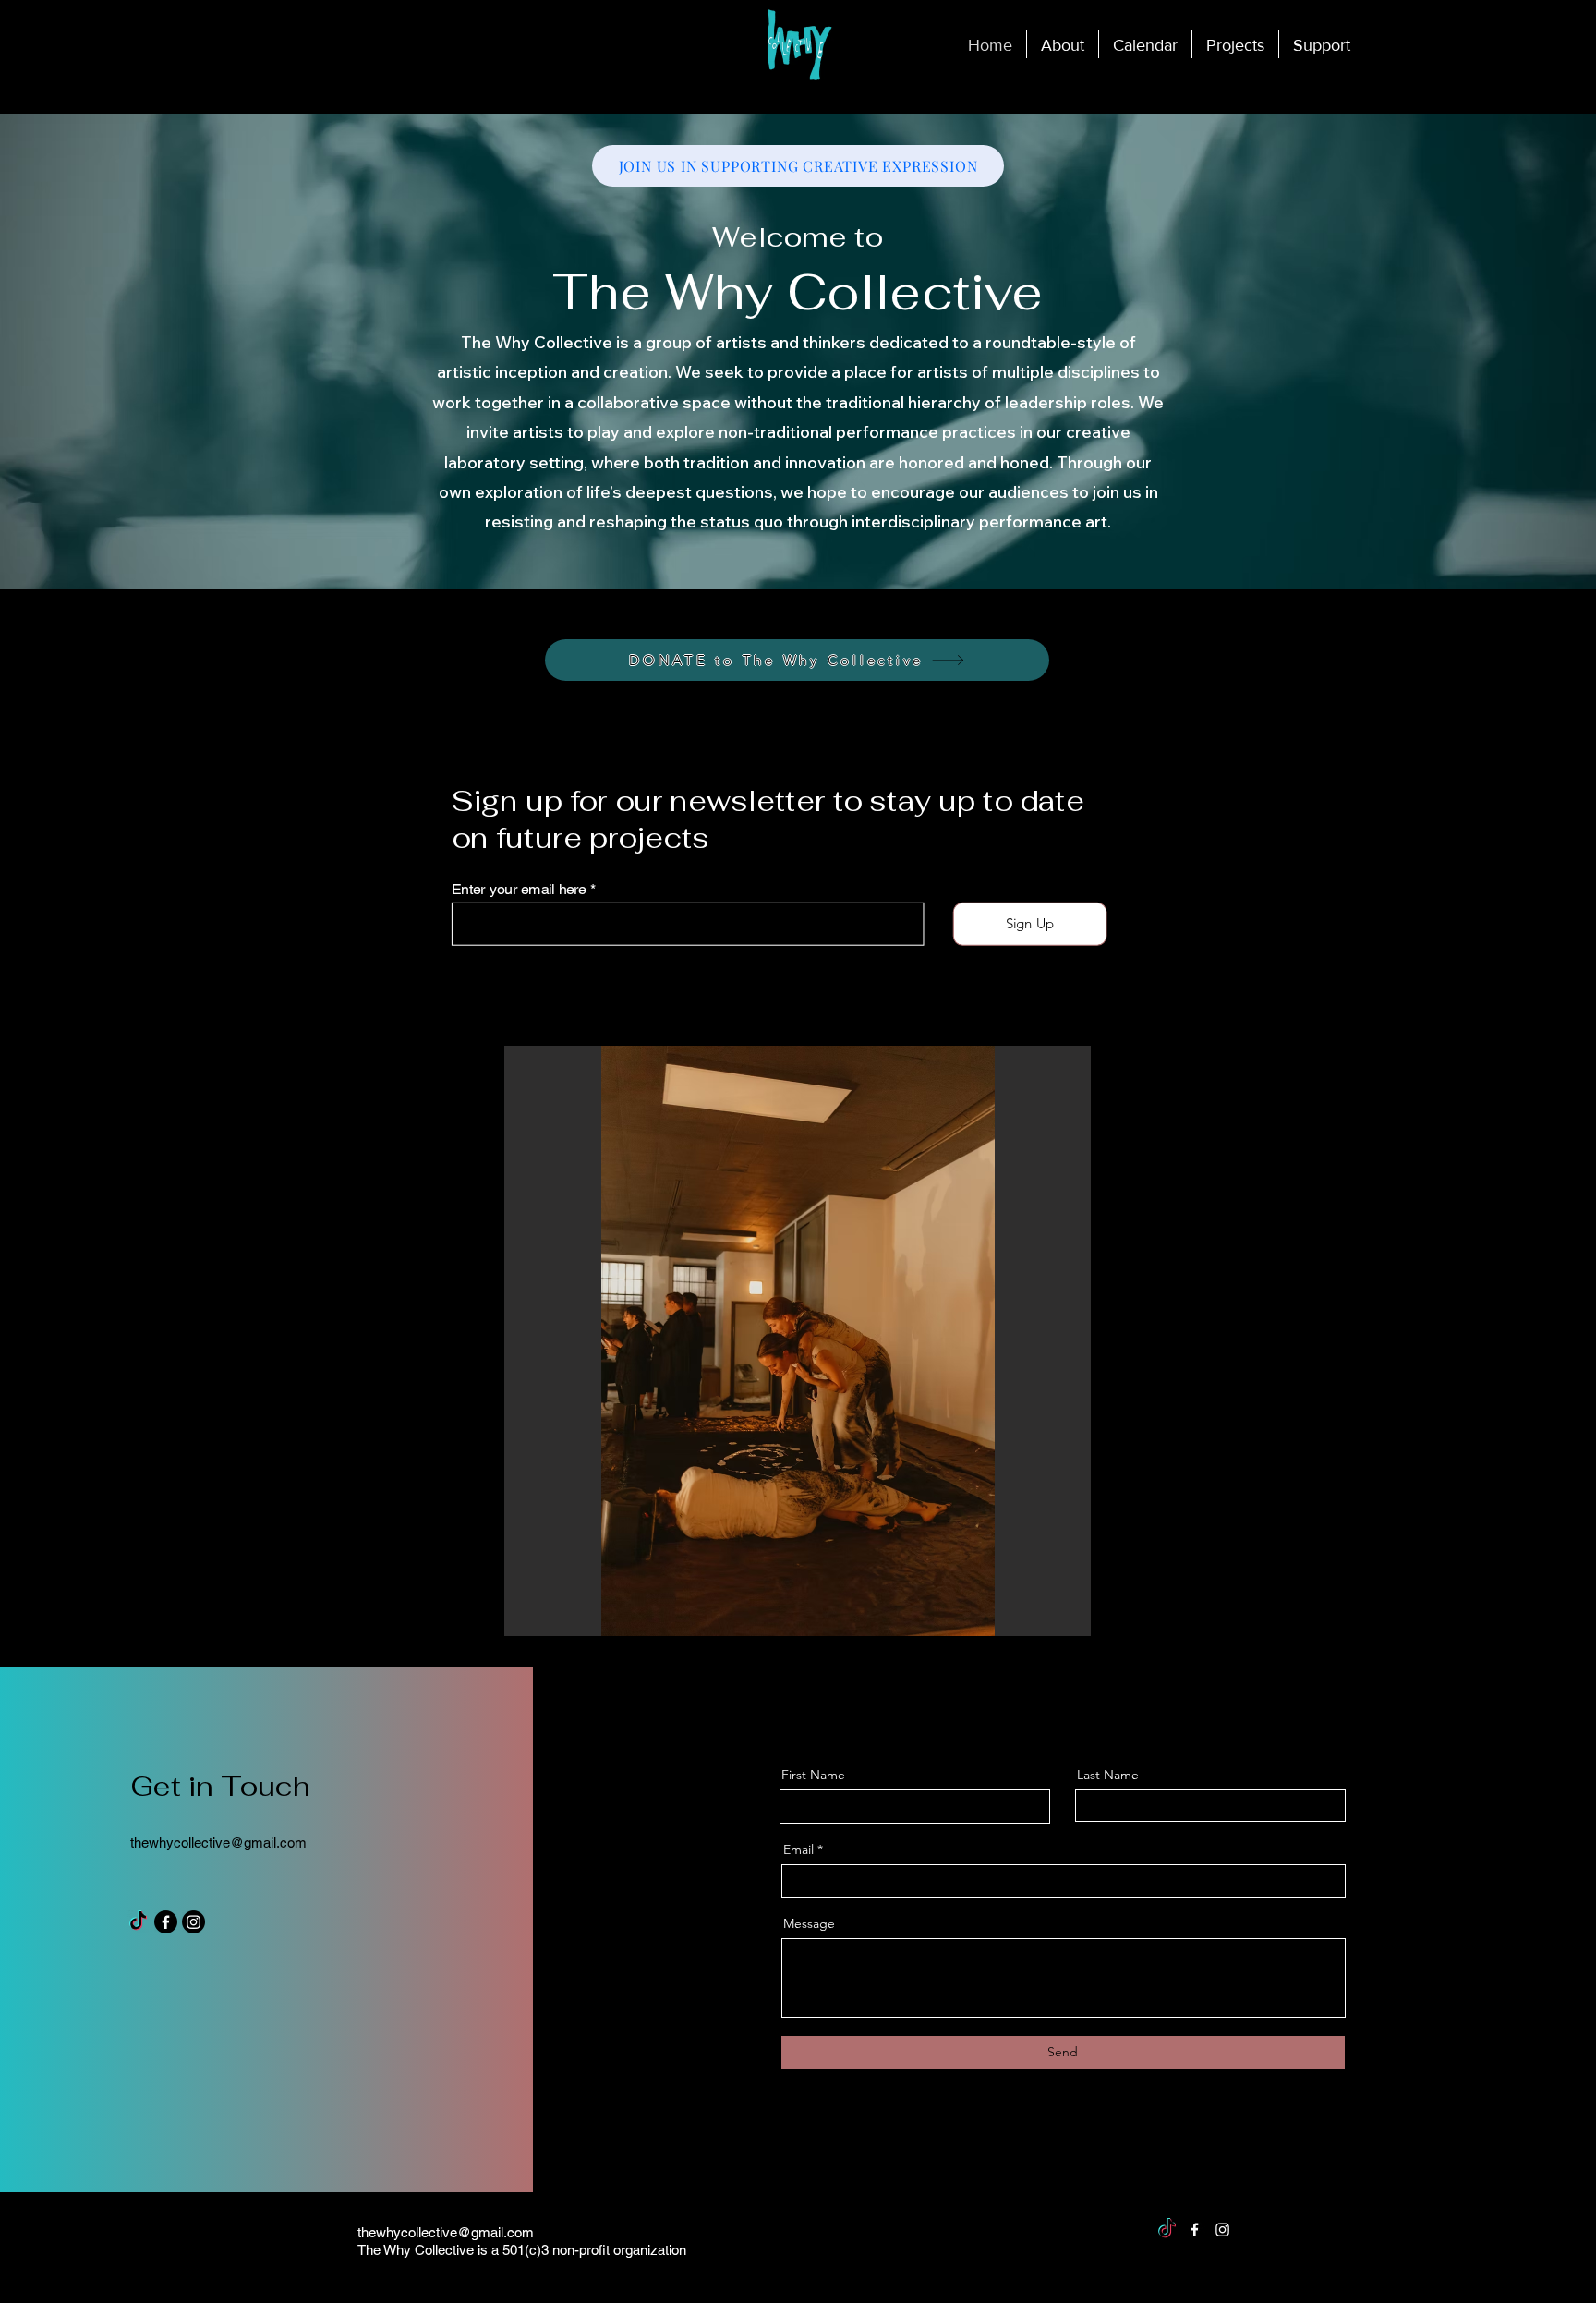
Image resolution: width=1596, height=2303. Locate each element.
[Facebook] (166, 1922)
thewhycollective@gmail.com (218, 1842)
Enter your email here (519, 890)
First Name (813, 1775)
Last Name (1108, 1775)
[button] (1235, 44)
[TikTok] (138, 1922)
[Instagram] (193, 1922)
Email (798, 1849)
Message (809, 1923)
